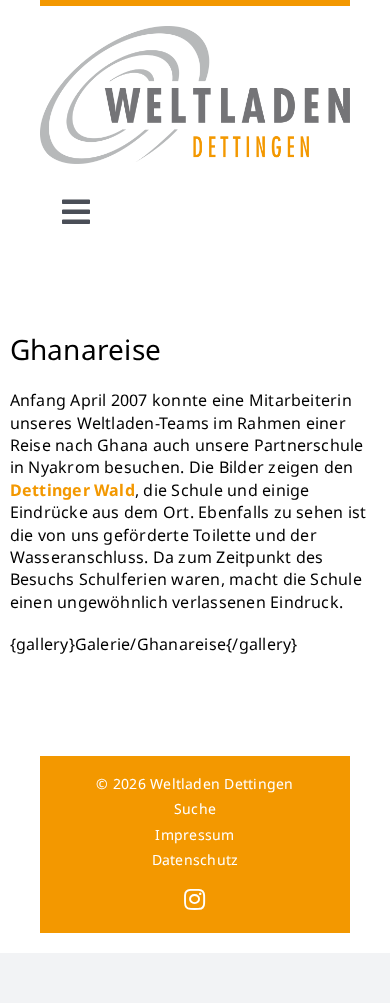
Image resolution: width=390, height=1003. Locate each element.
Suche (195, 808)
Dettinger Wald (72, 490)
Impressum (194, 834)
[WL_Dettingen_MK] (195, 34)
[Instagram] (194, 899)
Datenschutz (195, 859)
